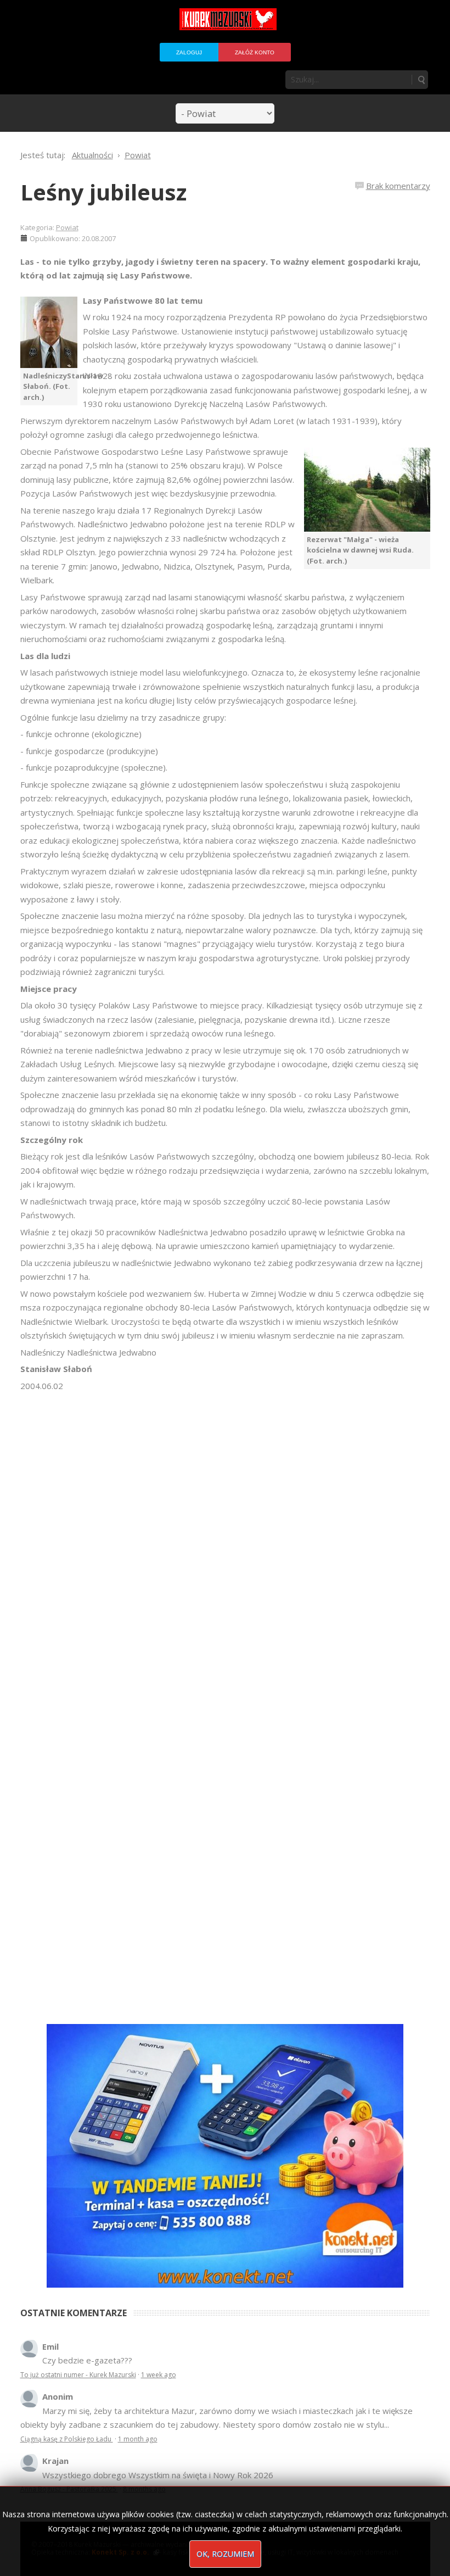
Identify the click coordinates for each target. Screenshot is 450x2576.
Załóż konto (255, 52)
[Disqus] (225, 1547)
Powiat (67, 227)
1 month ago (138, 2439)
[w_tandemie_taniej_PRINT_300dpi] (225, 2155)
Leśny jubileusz (103, 192)
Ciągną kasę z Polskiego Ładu (67, 2439)
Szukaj (421, 80)
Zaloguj (189, 52)
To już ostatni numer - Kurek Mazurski (78, 2375)
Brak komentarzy (398, 186)
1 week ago (159, 2375)
